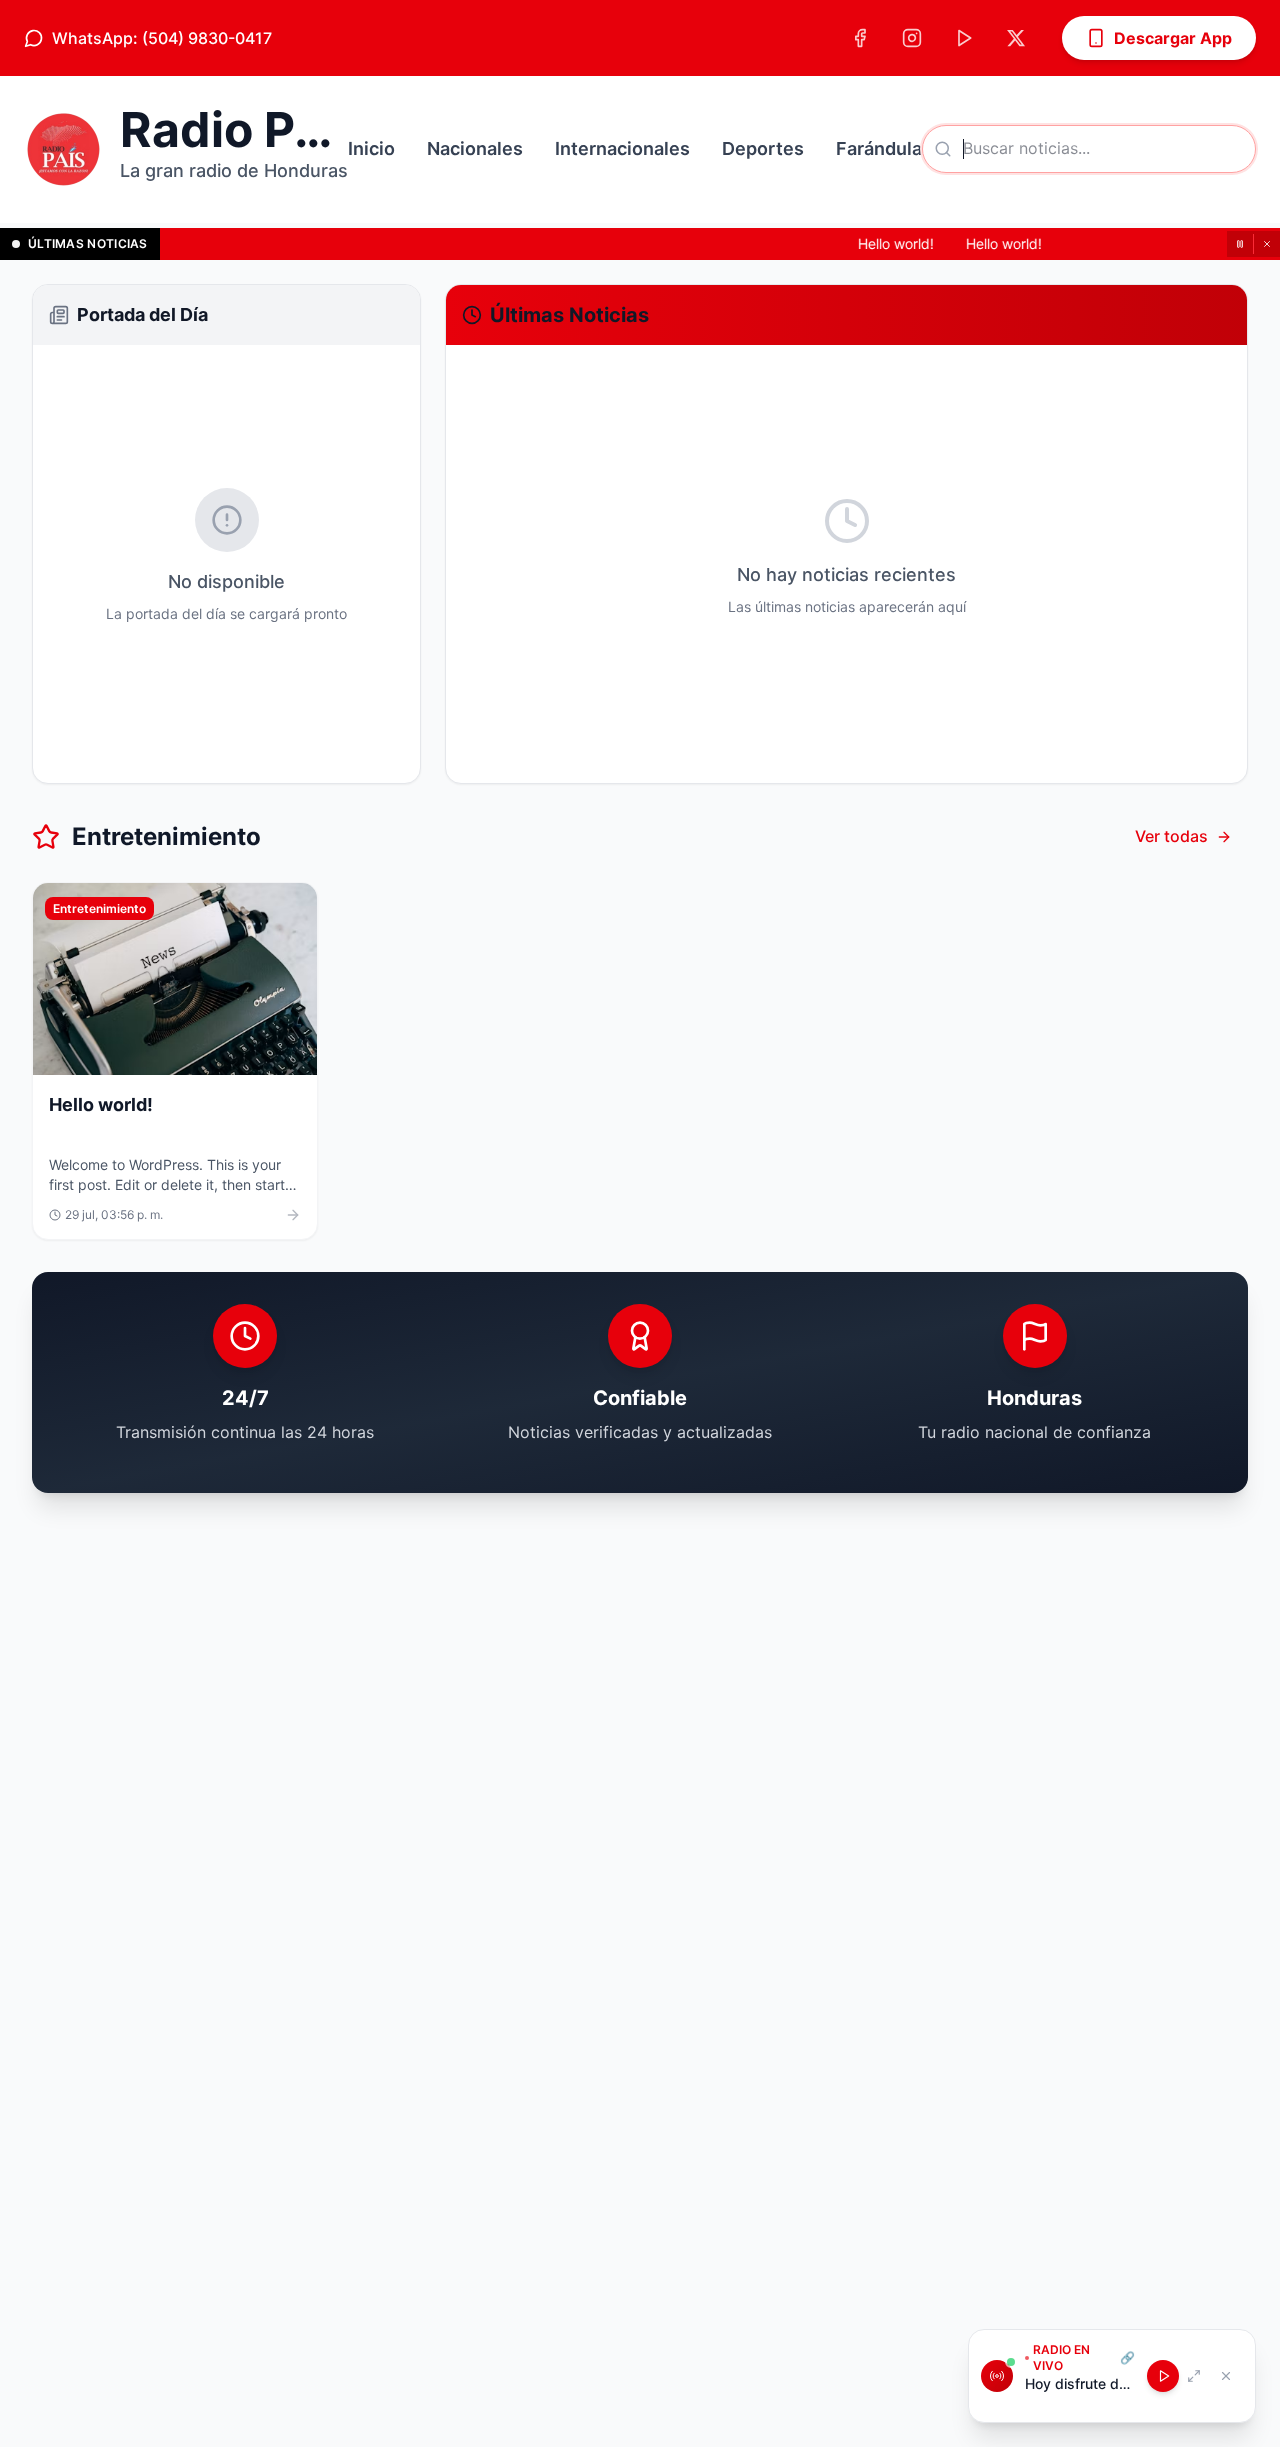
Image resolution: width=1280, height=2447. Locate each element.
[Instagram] (912, 38)
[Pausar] (1240, 244)
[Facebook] (860, 38)
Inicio (371, 148)
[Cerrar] (1267, 244)
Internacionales (622, 148)
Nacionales (475, 148)
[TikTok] (964, 38)
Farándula (879, 148)
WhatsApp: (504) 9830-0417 (162, 38)
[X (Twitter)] (1016, 38)
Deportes (763, 148)
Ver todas (1171, 836)
